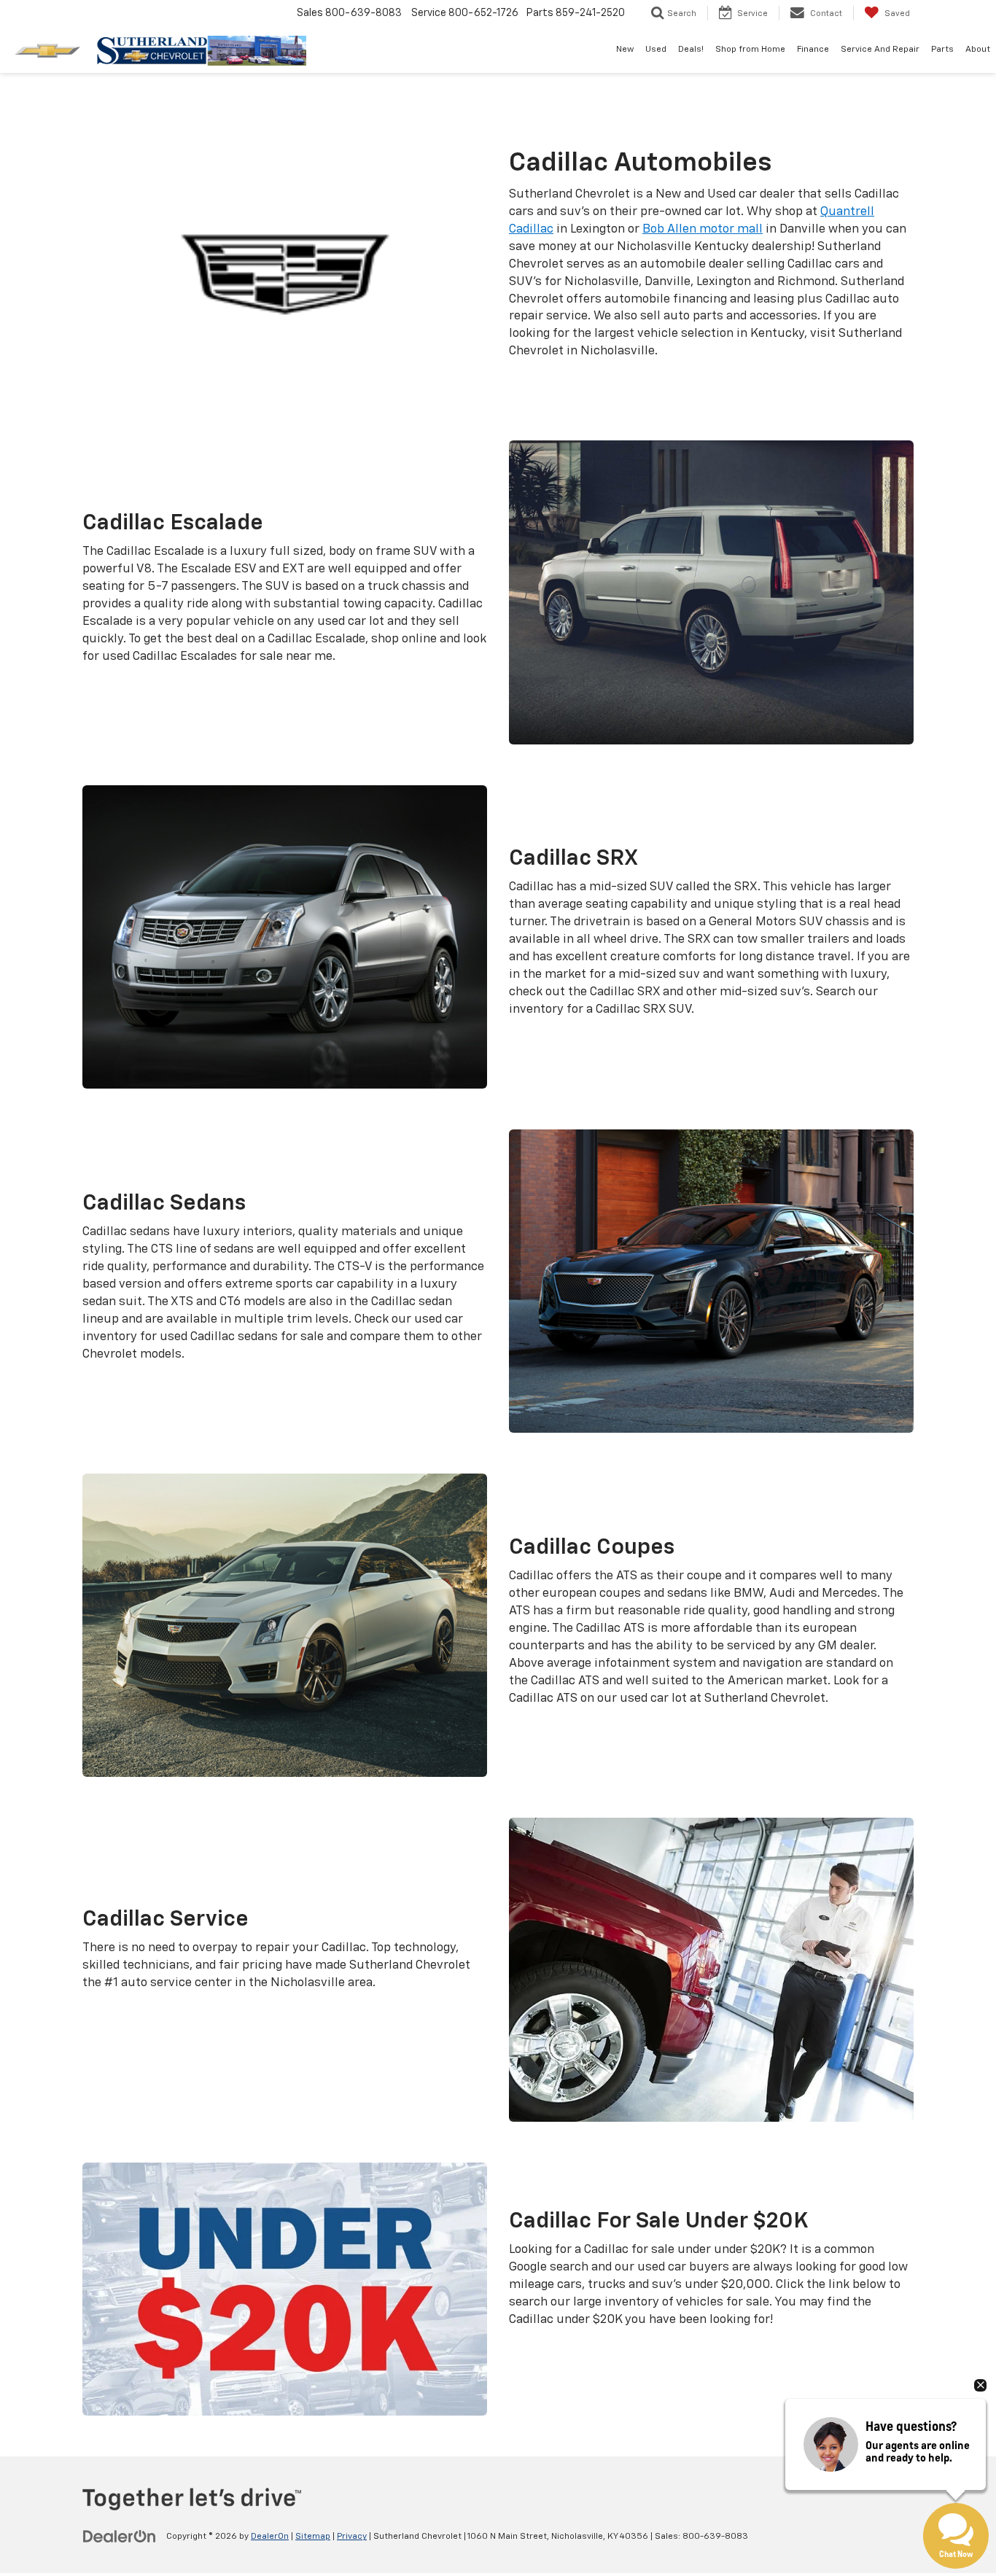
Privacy (352, 2537)
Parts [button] (942, 50)
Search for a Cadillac (640, 384)
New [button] (625, 50)
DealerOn (270, 2537)
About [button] (978, 50)
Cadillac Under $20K (640, 2352)
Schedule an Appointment (214, 2015)
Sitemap (313, 2537)
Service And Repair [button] (880, 50)
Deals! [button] (691, 50)
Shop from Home (750, 50)
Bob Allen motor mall (703, 229)
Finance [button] (813, 50)
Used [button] (656, 50)
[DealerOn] (120, 2536)
